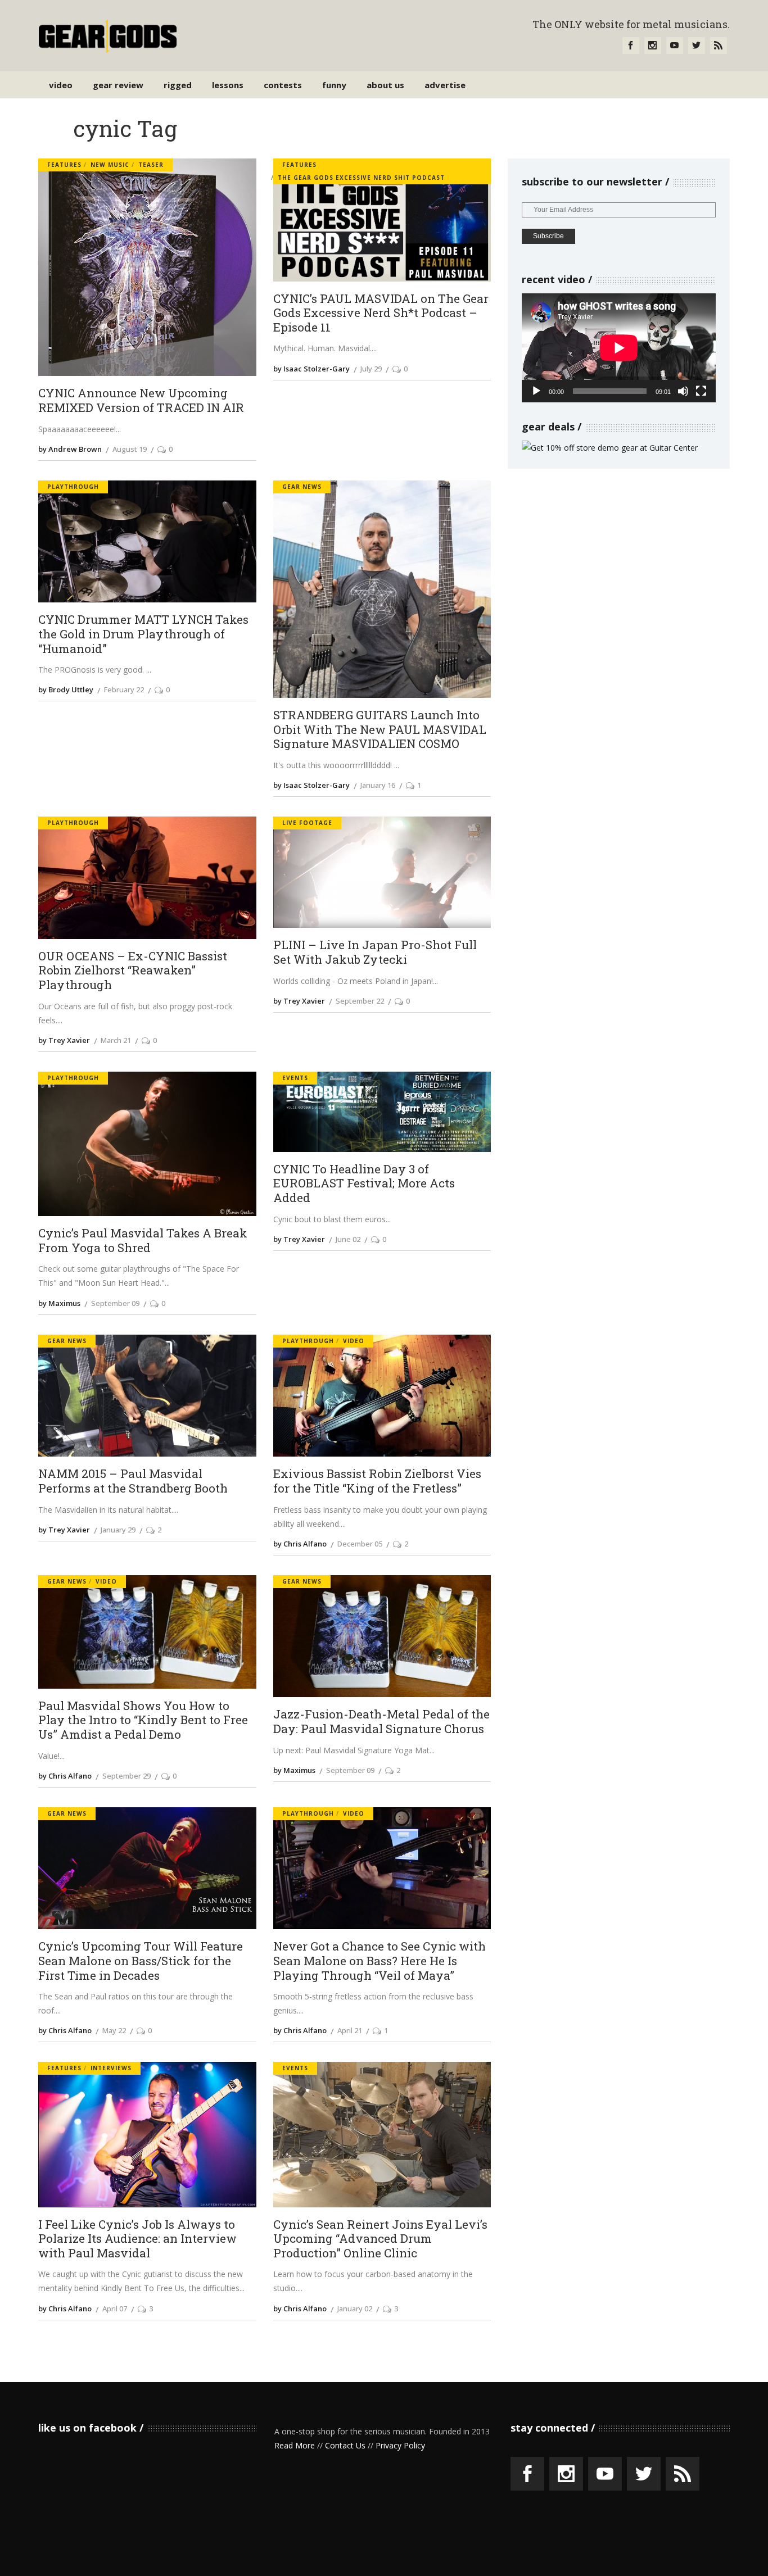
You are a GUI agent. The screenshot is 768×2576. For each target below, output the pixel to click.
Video (354, 1341)
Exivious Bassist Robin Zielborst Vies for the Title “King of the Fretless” (377, 1481)
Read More (295, 2445)
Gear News (302, 487)
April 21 (350, 2030)
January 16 (378, 785)
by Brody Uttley (66, 690)
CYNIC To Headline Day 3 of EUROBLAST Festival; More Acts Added (364, 1184)
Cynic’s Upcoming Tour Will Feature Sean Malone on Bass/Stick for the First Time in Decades (141, 1961)
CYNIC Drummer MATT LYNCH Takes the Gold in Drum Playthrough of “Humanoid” (143, 634)
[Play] (536, 391)
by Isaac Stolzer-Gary (311, 369)
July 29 (371, 369)
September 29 (127, 1776)
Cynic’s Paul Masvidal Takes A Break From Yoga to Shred (143, 1241)
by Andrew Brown (70, 449)
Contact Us (345, 2445)
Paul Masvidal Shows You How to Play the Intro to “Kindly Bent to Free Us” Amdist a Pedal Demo (143, 1720)
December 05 (360, 1544)
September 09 (115, 1303)
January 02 (355, 2309)
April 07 (115, 2309)
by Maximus (59, 1303)
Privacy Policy (400, 2445)
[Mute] (683, 391)
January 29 (118, 1530)
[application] (619, 348)
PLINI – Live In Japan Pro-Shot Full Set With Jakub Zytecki (375, 952)
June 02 (348, 1239)
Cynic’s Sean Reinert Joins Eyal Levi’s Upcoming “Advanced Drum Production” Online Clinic (380, 2239)
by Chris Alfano (300, 1544)
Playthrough (73, 487)
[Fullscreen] (701, 391)
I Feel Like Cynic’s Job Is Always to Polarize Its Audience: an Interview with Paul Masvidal (137, 2239)
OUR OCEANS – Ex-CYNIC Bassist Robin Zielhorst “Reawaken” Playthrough (133, 971)
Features (64, 165)
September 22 (360, 1001)
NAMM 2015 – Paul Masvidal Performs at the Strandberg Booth (133, 1481)
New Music (110, 165)
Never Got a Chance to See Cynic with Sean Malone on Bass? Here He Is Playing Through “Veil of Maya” (380, 1961)
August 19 (130, 449)
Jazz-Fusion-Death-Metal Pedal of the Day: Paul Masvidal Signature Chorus (381, 1722)
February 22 (124, 690)
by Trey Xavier (64, 1040)
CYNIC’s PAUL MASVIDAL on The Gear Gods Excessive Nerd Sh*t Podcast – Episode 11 (381, 313)
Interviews (111, 2068)
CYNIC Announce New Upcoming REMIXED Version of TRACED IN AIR (141, 400)
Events (295, 1078)
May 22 (114, 2030)
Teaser (151, 165)
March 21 (116, 1040)
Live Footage (307, 823)
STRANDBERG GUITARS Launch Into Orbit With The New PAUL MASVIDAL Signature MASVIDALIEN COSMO (380, 730)
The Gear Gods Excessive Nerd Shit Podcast (361, 178)
